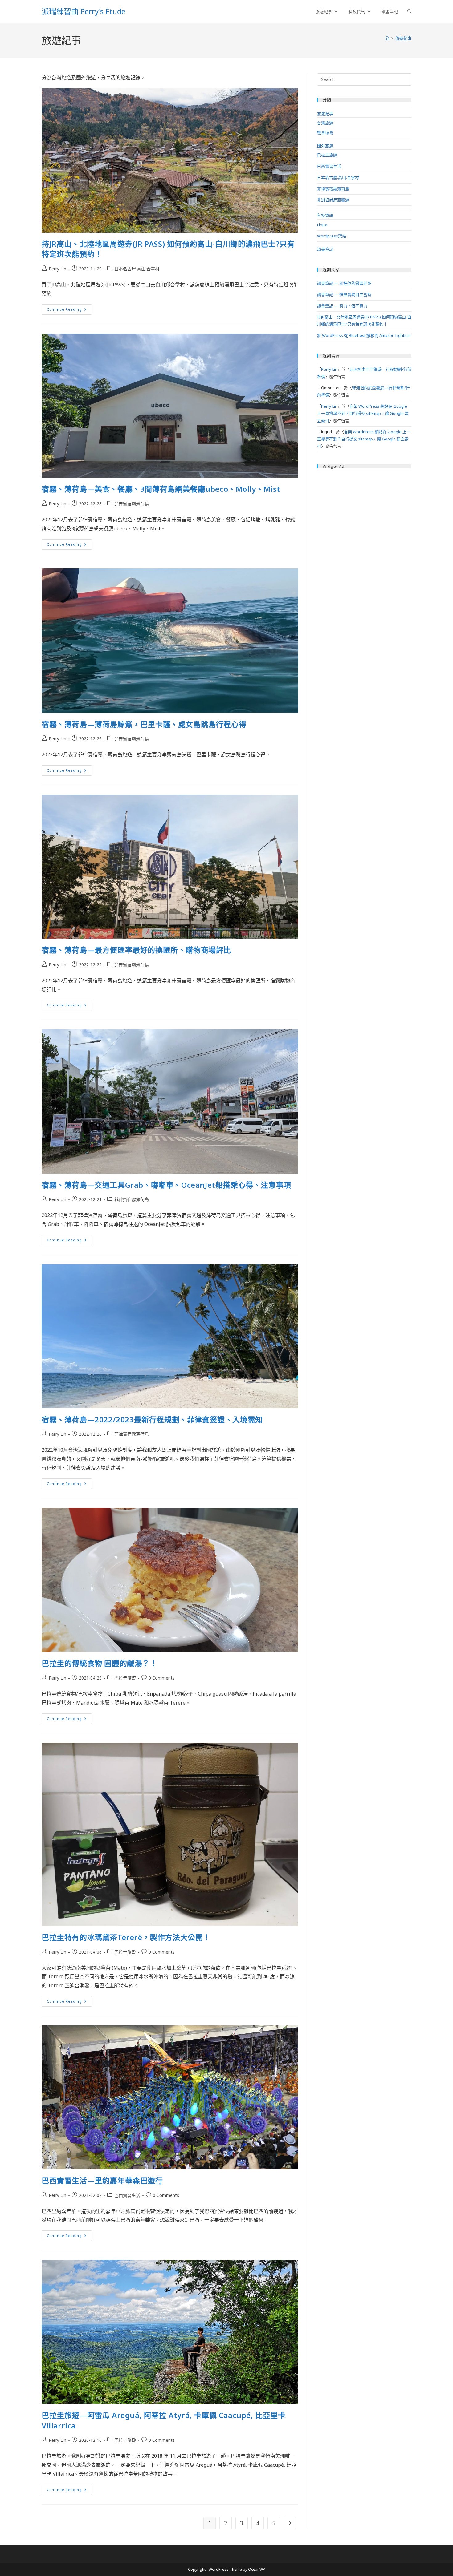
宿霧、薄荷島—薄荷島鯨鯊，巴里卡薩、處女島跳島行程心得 (144, 724)
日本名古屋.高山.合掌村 (137, 269)
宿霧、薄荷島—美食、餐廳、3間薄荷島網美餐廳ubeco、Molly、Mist (161, 489)
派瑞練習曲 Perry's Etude (84, 11)
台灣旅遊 (325, 123)
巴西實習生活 (127, 2195)
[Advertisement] (364, 513)
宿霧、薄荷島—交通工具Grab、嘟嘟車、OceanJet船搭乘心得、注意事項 (166, 1185)
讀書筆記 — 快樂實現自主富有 (344, 294)
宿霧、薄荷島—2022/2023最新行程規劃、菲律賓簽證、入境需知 (152, 1419)
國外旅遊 (325, 146)
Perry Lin (57, 269)
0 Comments (162, 1678)
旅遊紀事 (403, 38)
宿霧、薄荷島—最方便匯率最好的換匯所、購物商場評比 (136, 950)
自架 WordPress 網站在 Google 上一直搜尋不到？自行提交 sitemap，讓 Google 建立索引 (363, 413)
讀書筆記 (325, 249)
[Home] (387, 38)
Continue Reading (69, 311)
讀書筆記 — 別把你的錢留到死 (344, 283)
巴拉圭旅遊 (125, 1678)
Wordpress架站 (332, 236)
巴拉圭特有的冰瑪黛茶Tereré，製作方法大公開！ (126, 1937)
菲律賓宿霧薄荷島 (132, 504)
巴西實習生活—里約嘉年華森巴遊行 (102, 2180)
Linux (322, 225)
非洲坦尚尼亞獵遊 (333, 200)
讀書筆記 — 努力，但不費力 (342, 306)
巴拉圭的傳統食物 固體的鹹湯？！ (100, 1663)
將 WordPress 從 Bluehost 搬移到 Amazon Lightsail (364, 335)
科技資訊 (325, 215)
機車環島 (325, 132)
